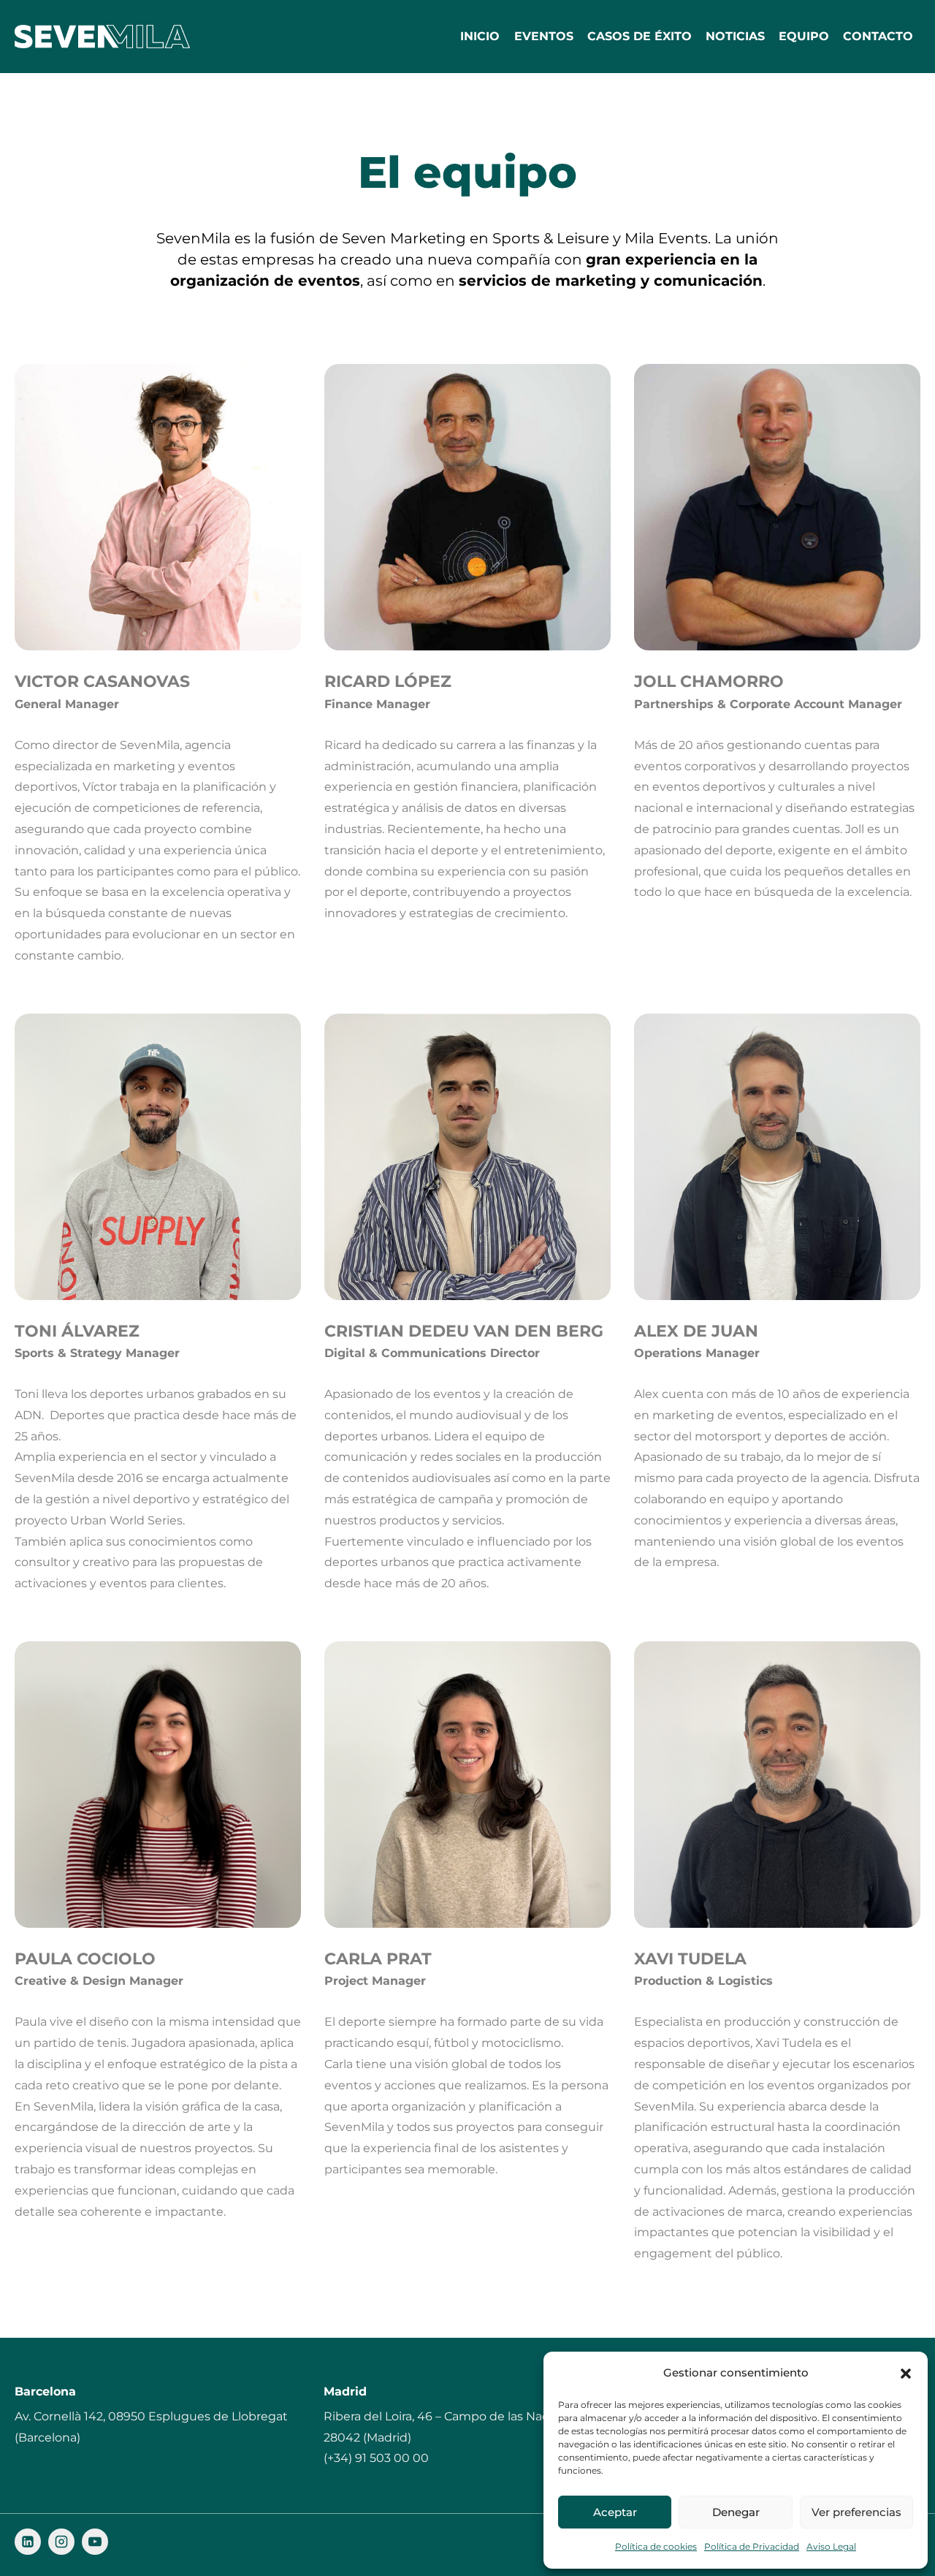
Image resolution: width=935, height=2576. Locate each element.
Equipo (804, 36)
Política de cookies (656, 2546)
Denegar (736, 2512)
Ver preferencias (856, 2512)
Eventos (544, 36)
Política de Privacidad (752, 2546)
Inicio (480, 36)
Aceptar (615, 2512)
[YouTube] (95, 2542)
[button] (906, 2374)
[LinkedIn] (28, 2542)
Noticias (735, 36)
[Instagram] (61, 2542)
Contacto (878, 36)
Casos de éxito (640, 36)
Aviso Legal (831, 2546)
